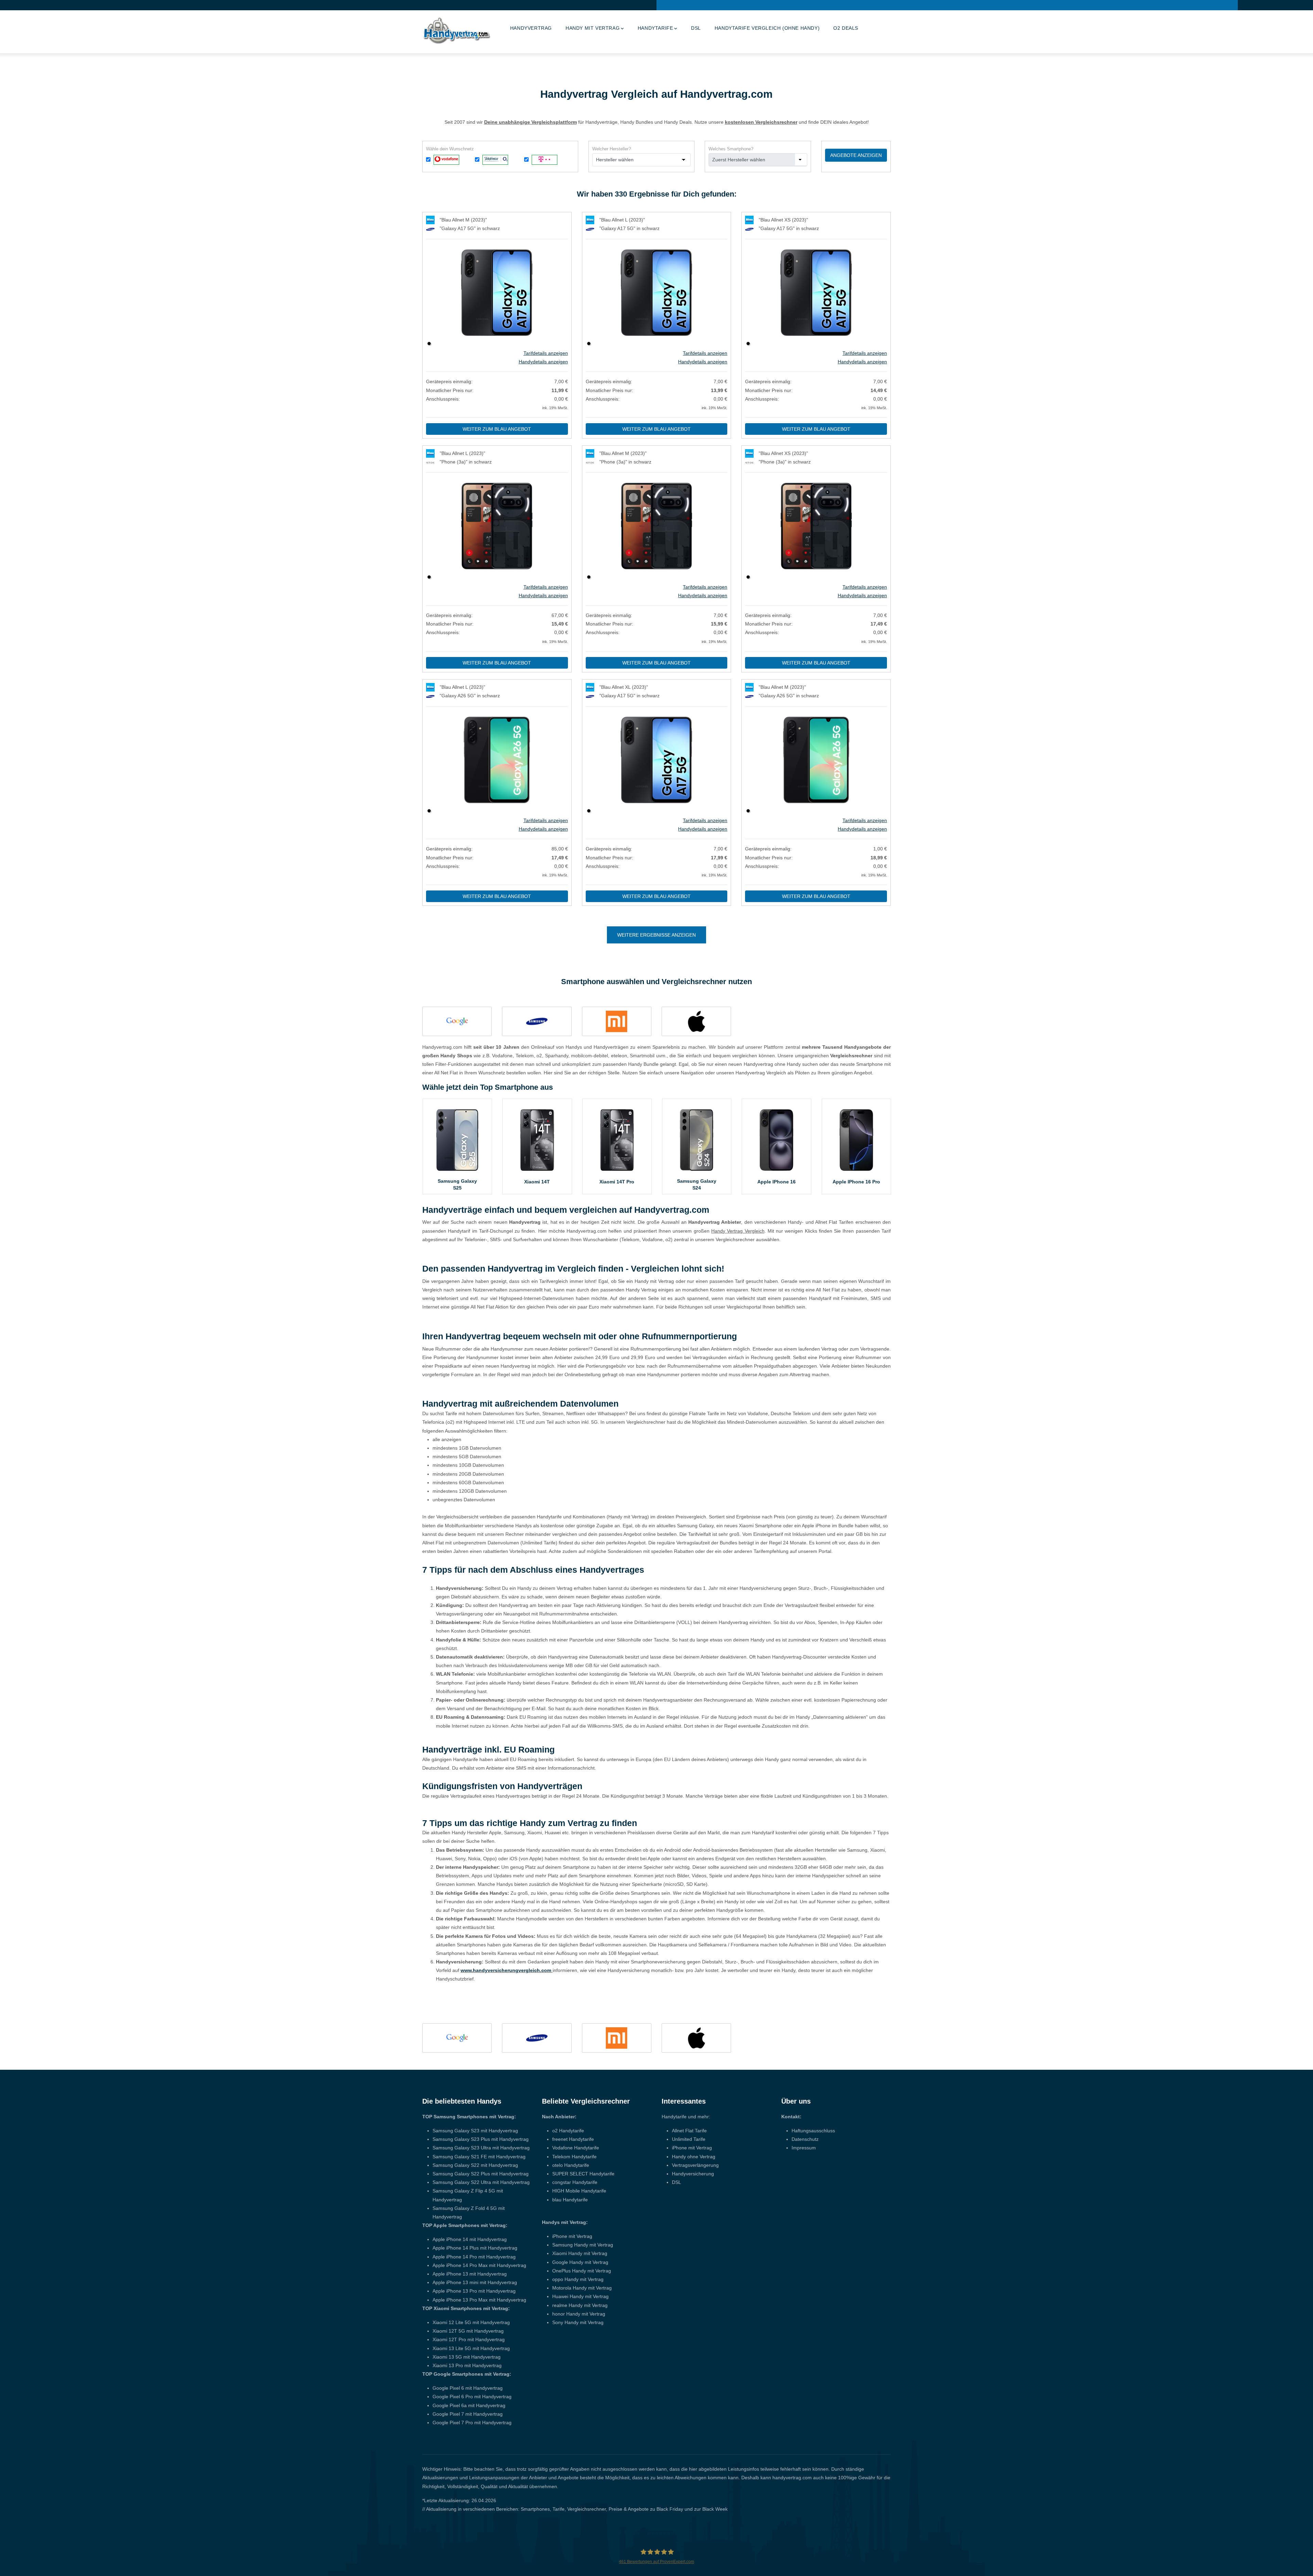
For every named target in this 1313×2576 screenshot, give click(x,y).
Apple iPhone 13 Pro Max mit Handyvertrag (479, 2300)
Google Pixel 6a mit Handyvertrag (469, 2405)
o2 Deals (846, 28)
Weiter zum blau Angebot (497, 429)
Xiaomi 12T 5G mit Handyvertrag (468, 2331)
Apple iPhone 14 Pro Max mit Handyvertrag (479, 2265)
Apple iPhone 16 (777, 1182)
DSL (696, 28)
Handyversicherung (693, 2174)
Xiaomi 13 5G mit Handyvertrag (467, 2357)
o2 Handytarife (568, 2131)
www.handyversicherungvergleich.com (506, 1970)
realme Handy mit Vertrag (580, 2305)
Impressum (804, 2148)
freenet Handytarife (573, 2139)
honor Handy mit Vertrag (579, 2314)
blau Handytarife (570, 2200)
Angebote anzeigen (856, 155)
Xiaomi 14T (537, 1182)
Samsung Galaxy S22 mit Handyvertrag (475, 2165)
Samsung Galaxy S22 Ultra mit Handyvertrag (481, 2182)
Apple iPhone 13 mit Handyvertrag (470, 2274)
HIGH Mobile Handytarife (579, 2191)
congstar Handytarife (575, 2182)
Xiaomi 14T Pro (617, 1182)
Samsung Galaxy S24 (697, 1184)
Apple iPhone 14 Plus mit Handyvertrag (475, 2248)
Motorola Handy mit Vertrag (582, 2288)
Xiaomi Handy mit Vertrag (580, 2253)
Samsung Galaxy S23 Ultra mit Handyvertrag (481, 2148)
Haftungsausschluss (813, 2131)
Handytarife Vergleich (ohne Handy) (767, 28)
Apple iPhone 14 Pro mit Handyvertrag (474, 2257)
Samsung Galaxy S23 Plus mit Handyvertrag (481, 2139)
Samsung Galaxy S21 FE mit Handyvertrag (479, 2157)
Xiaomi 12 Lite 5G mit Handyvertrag (471, 2322)
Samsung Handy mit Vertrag (583, 2245)
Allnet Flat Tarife (689, 2131)
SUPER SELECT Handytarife (583, 2174)
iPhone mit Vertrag (572, 2236)
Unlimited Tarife (689, 2139)
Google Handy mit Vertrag (580, 2262)
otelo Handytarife (571, 2165)
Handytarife (655, 28)
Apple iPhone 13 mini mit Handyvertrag (475, 2282)
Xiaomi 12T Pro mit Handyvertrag (469, 2339)
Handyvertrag (531, 28)
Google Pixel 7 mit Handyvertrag (468, 2414)
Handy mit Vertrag (593, 28)
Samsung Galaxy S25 (457, 1184)
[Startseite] (456, 30)
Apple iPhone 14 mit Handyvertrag (470, 2239)
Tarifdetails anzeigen (546, 353)
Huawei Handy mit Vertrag (580, 2296)
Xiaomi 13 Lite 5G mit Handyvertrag (471, 2348)
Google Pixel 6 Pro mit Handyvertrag (472, 2397)
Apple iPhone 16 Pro (856, 1182)
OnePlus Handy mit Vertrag (582, 2271)
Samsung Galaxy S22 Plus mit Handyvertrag (481, 2174)
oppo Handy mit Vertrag (578, 2279)
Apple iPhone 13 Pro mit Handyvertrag (474, 2291)
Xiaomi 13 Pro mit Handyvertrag (467, 2365)
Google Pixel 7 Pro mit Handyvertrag (472, 2423)
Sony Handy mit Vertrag (578, 2322)
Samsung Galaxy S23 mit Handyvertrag (475, 2131)
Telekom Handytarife (574, 2157)
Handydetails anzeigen (543, 362)
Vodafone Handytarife (576, 2148)
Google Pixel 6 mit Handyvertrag (468, 2388)
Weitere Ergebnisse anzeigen (656, 935)
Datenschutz (805, 2139)
